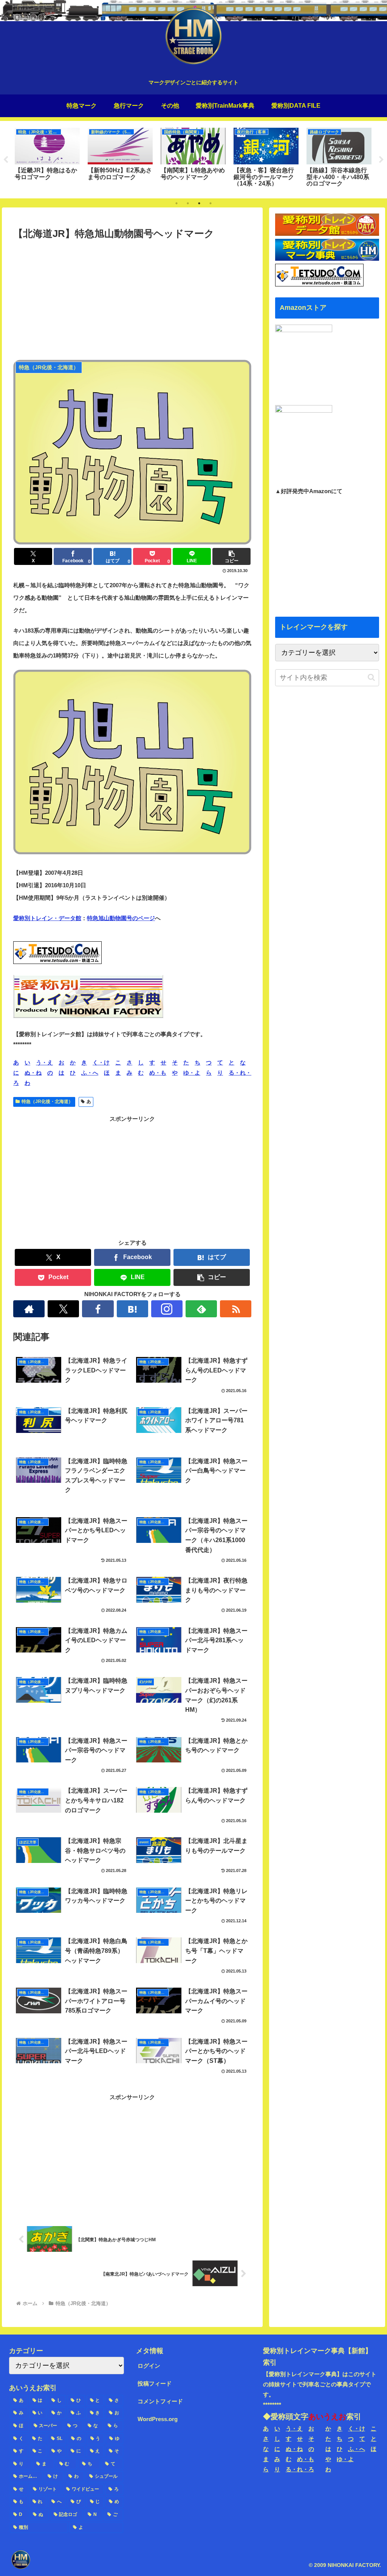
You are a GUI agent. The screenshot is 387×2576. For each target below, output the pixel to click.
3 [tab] (199, 203)
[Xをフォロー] (63, 1309)
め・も (158, 1073)
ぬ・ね (33, 1073)
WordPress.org (158, 2419)
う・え (44, 1062)
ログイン (149, 2366)
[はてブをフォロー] (132, 1309)
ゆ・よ (192, 1073)
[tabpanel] (47, 158)
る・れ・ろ (300, 2469)
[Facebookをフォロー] (98, 1309)
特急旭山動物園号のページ (121, 918)
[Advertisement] (132, 299)
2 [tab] (188, 203)
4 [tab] (211, 203)
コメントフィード (160, 2401)
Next (381, 160)
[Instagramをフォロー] (167, 1309)
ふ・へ (90, 1073)
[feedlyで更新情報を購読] (201, 1309)
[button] (231, 556)
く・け (101, 1062)
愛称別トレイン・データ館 (47, 918)
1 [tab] (176, 203)
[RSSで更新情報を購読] (236, 1309)
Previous (6, 160)
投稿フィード (155, 2383)
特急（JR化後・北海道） (47, 1102)
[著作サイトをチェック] (29, 1309)
